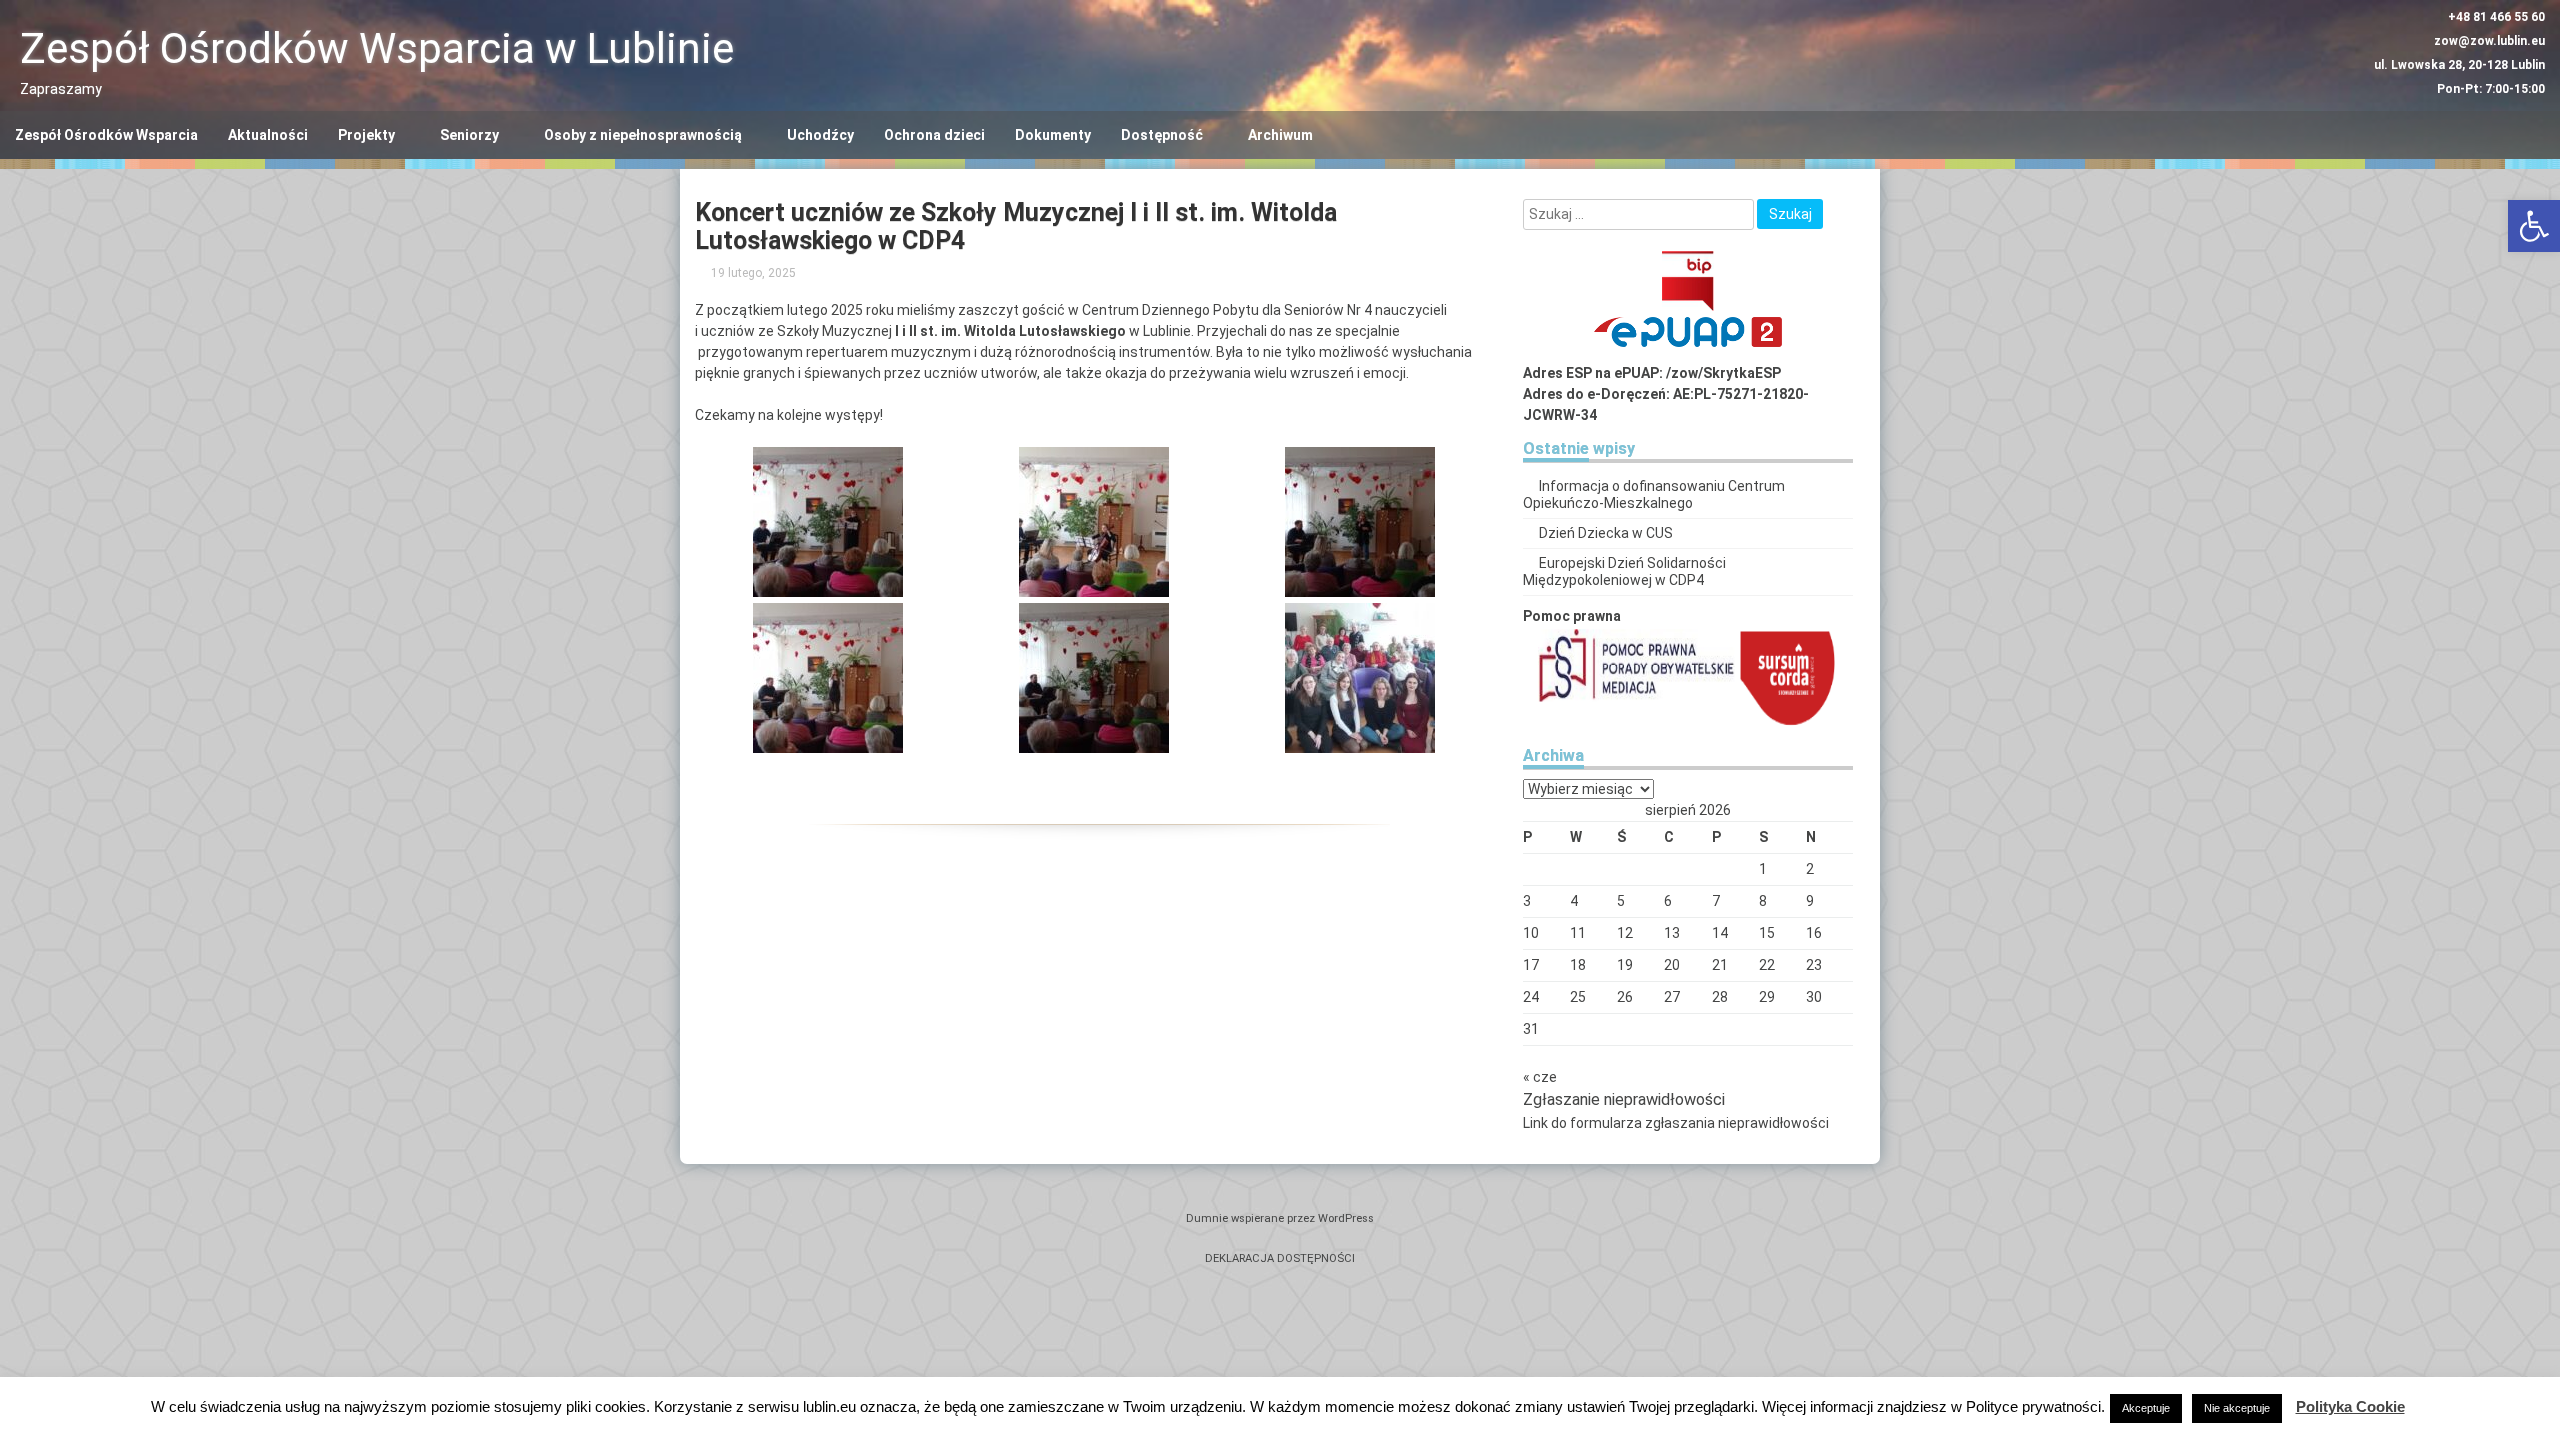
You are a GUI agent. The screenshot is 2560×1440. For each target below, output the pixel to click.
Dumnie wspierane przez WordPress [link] (1280, 1218)
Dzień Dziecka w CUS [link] (1606, 533)
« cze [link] (1540, 1077)
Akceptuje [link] (2146, 1408)
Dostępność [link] (1162, 135)
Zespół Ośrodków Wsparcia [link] (106, 135)
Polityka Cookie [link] (2350, 1406)
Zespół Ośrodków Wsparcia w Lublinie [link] (377, 48)
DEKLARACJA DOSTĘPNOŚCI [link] (1280, 1258)
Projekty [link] (366, 135)
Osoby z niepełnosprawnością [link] (643, 135)
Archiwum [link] (1280, 135)
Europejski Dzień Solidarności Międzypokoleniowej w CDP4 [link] (1624, 571)
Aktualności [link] (268, 135)
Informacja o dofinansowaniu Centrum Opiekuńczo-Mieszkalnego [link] (1654, 494)
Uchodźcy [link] (820, 135)
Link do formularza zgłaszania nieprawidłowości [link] (1676, 1123)
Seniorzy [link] (469, 135)
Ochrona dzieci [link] (934, 135)
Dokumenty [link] (1053, 135)
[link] (2534, 226)
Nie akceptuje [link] (2237, 1408)
